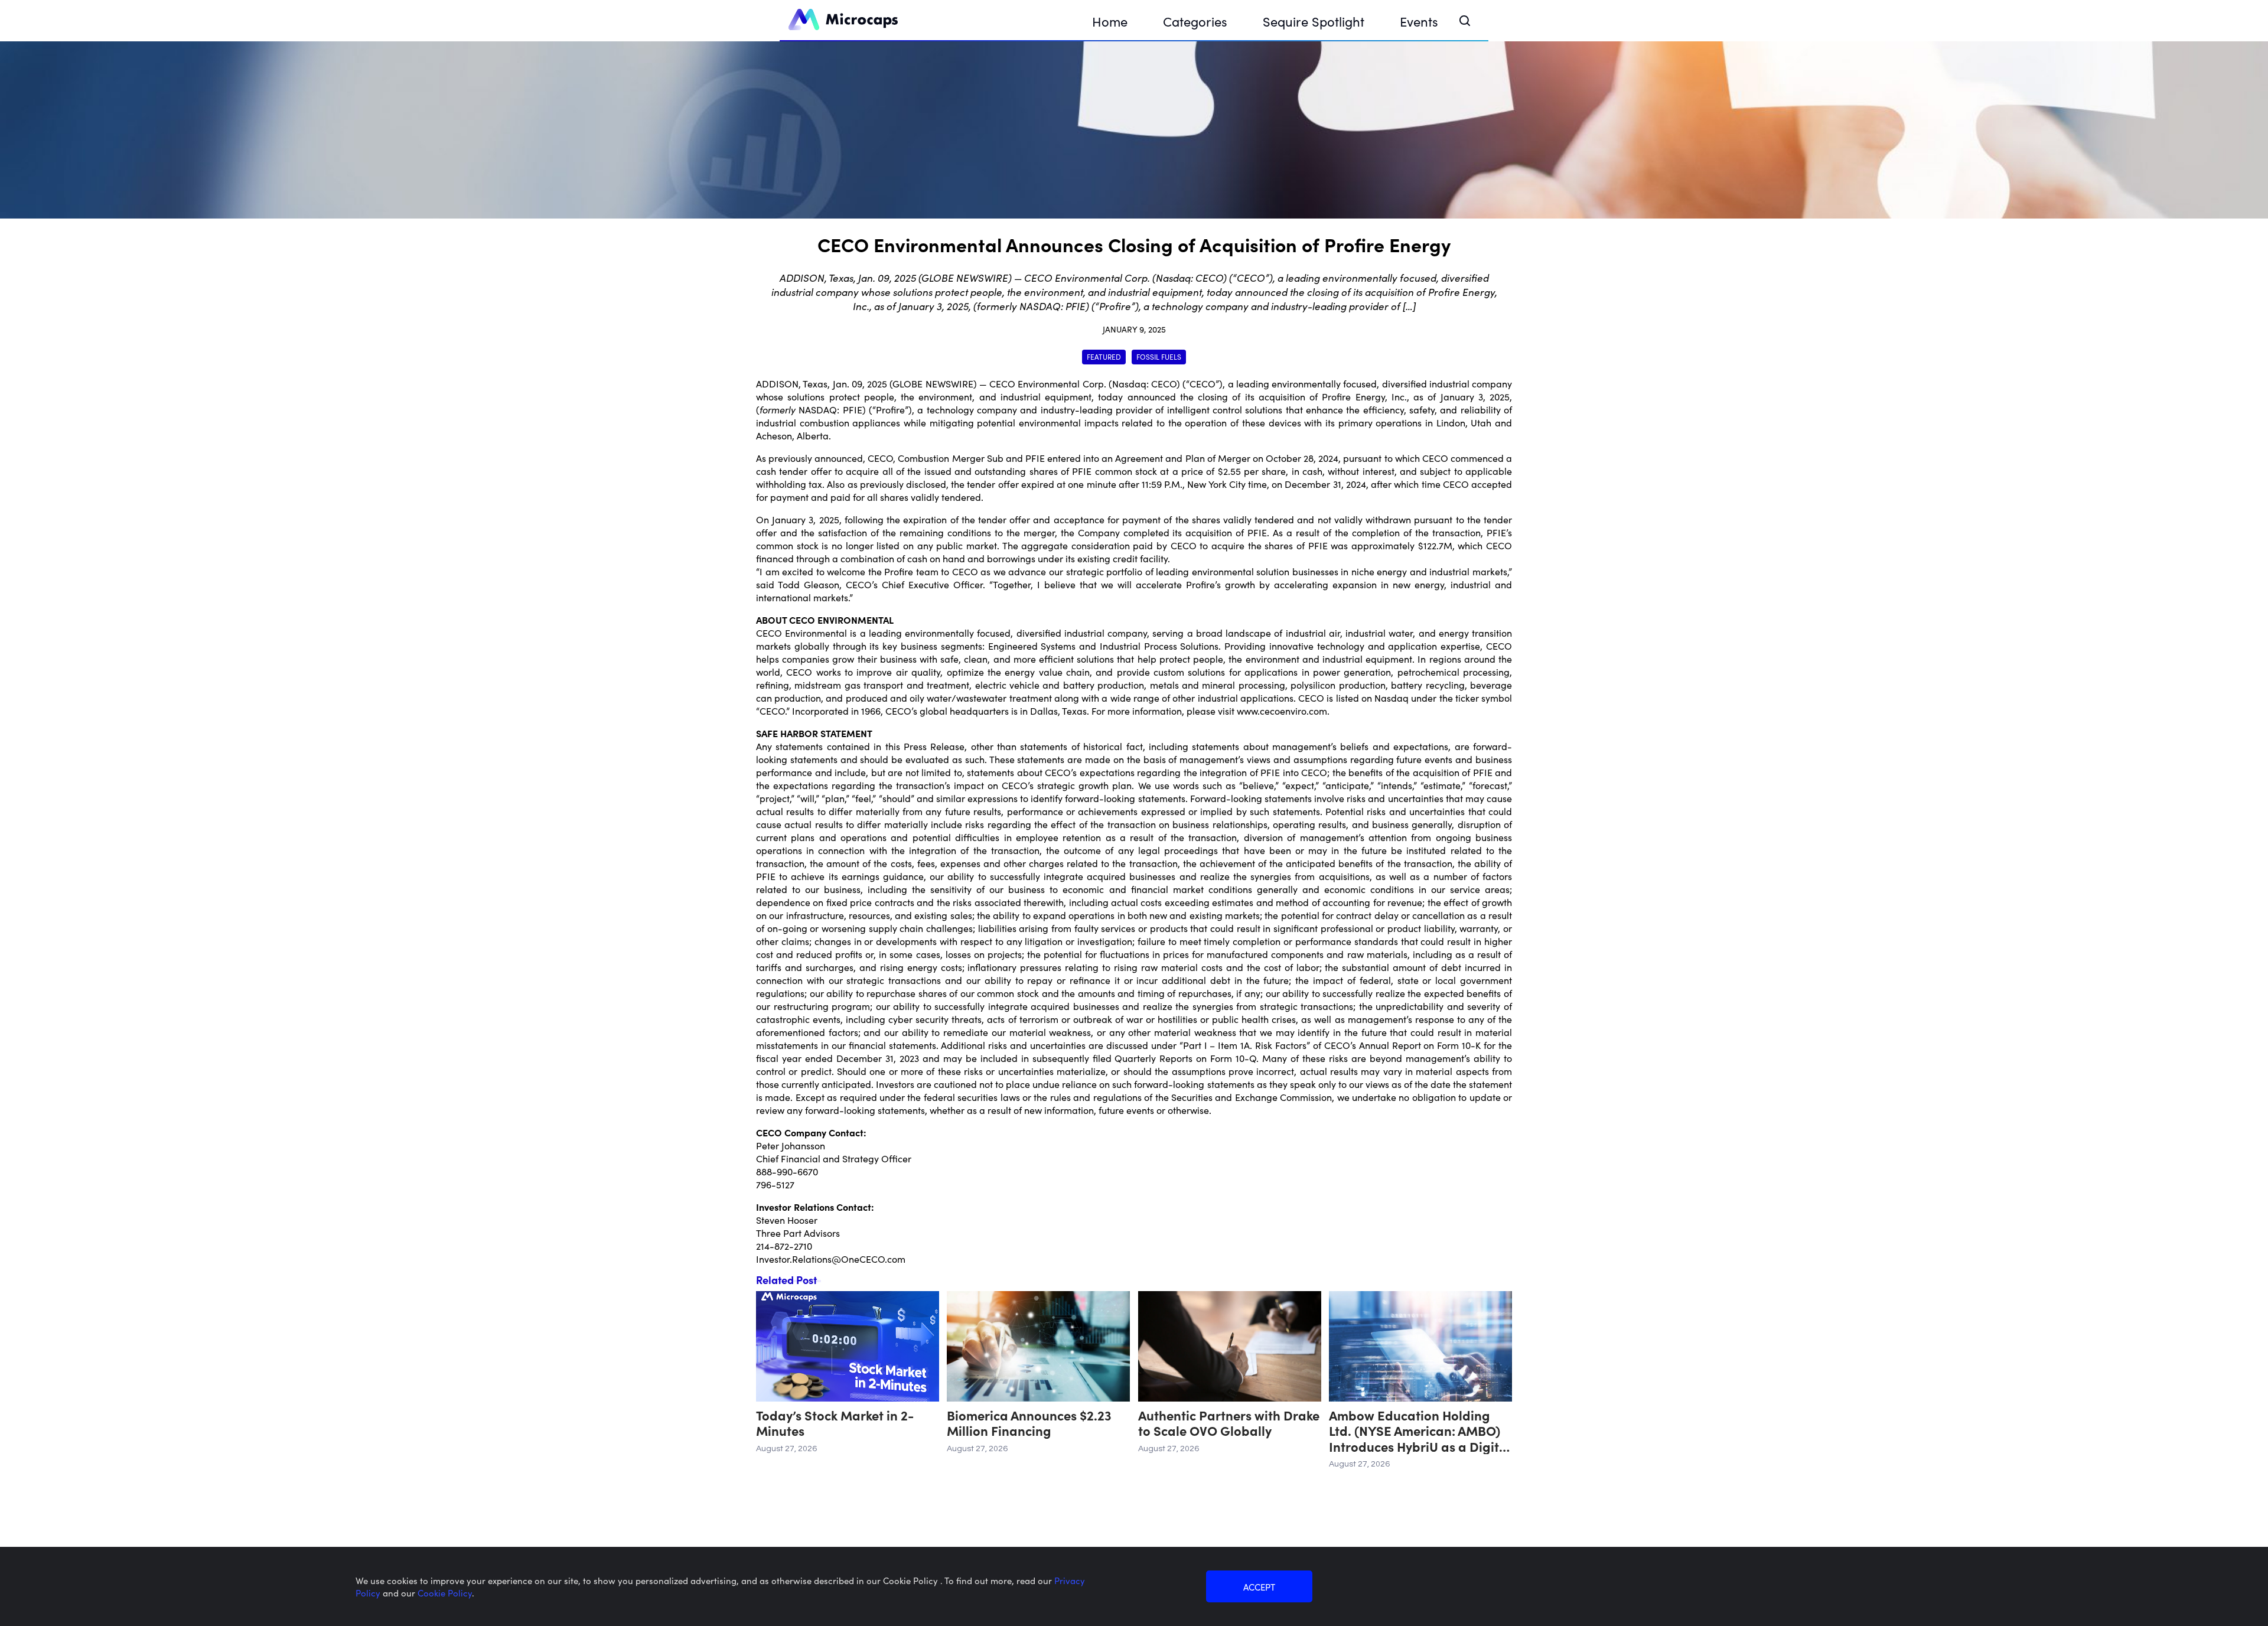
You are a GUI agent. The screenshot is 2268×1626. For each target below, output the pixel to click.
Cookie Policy (445, 1593)
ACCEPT (1259, 1587)
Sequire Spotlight (1314, 21)
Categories (1195, 21)
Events (1419, 21)
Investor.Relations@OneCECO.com (831, 1259)
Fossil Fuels (1159, 356)
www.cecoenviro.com (1282, 711)
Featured (1104, 356)
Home (1110, 21)
